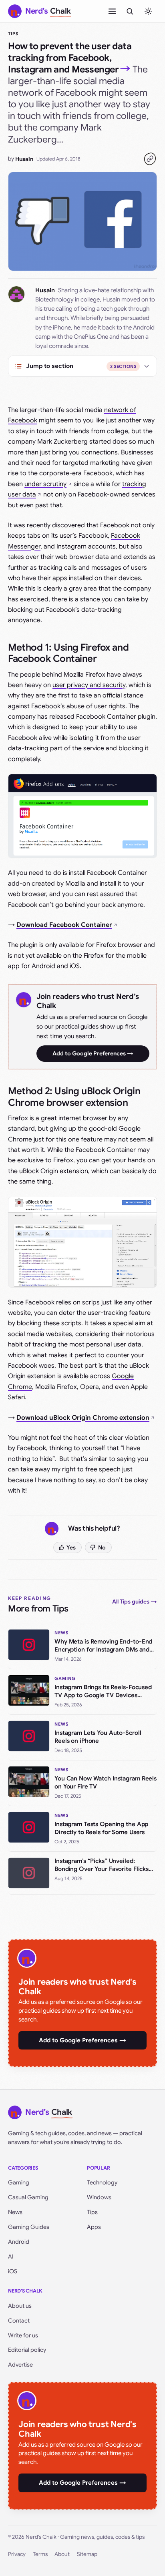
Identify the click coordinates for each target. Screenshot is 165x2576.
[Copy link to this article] (150, 159)
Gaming (19, 2182)
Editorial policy (27, 2350)
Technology (102, 2182)
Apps (94, 2227)
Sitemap (87, 2554)
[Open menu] (112, 11)
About (62, 2554)
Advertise (20, 2365)
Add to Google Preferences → (93, 1053)
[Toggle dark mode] (148, 11)
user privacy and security (89, 685)
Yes (71, 1547)
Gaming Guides (29, 2227)
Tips (13, 34)
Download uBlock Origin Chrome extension (83, 1418)
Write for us (23, 2335)
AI (11, 2257)
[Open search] (130, 11)
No (102, 1547)
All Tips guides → (135, 1601)
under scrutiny (45, 484)
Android (19, 2242)
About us (20, 2306)
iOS (13, 2271)
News (15, 2212)
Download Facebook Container (64, 925)
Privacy (17, 2554)
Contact (19, 2321)
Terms (40, 2554)
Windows (99, 2197)
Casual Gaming (28, 2197)
